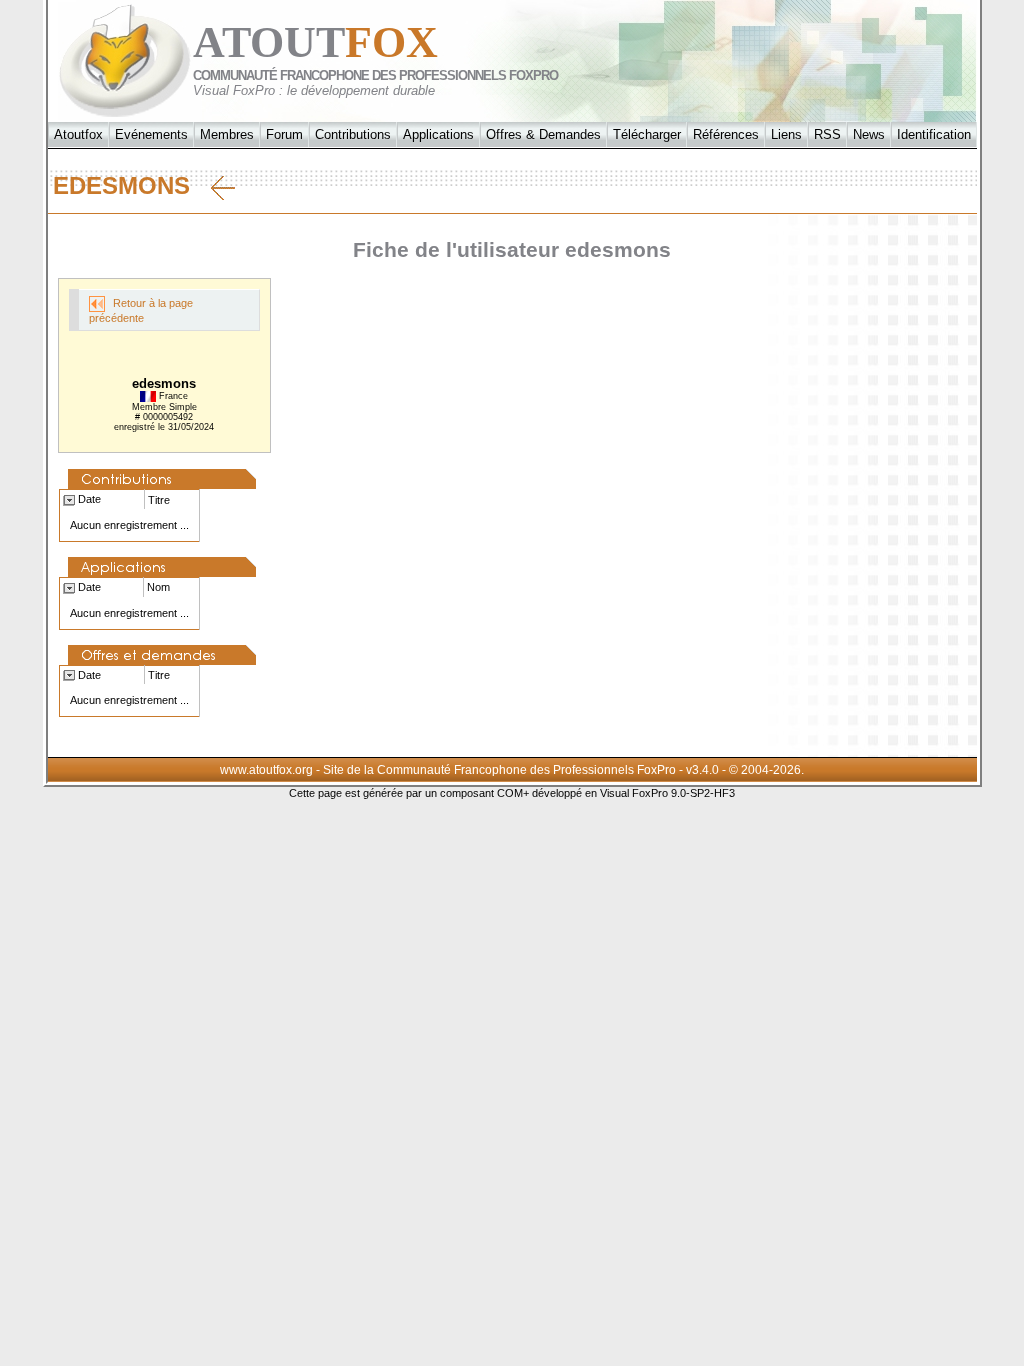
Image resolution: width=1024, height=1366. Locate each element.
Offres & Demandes (543, 134)
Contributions (353, 134)
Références (726, 134)
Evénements (151, 134)
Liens (786, 134)
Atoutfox (78, 134)
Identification (934, 134)
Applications (438, 134)
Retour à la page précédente (141, 310)
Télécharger (647, 134)
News (869, 134)
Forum (284, 134)
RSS (827, 134)
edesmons (132, 185)
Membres (227, 134)
